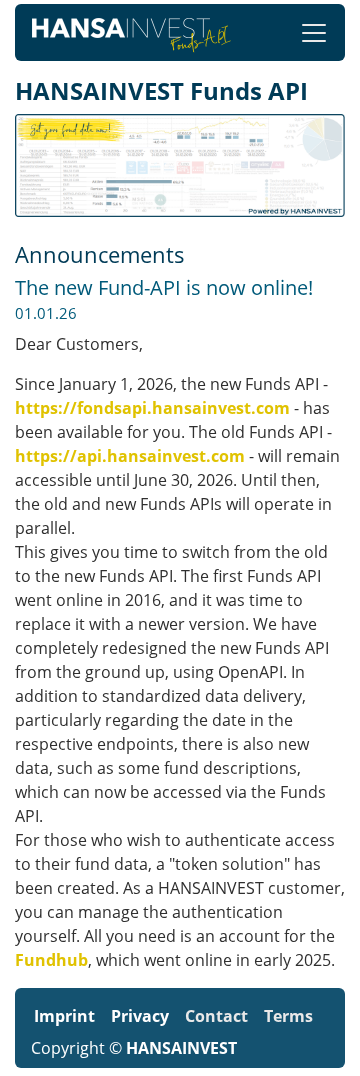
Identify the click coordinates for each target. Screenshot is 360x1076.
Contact (216, 1016)
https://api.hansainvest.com (130, 456)
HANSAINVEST (181, 1048)
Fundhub (51, 960)
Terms (288, 1016)
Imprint (64, 1016)
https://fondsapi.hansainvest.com (152, 408)
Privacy (140, 1016)
